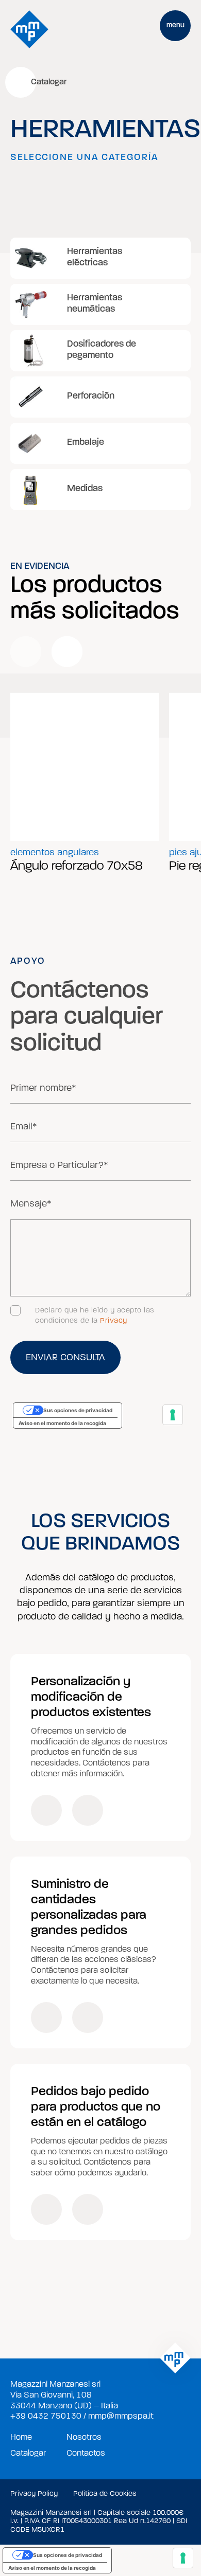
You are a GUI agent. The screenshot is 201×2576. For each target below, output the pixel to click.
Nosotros (84, 2437)
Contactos (86, 2453)
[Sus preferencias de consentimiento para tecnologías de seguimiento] (183, 2558)
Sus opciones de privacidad (68, 2555)
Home (21, 2437)
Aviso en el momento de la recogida (52, 2568)
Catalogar (28, 2453)
